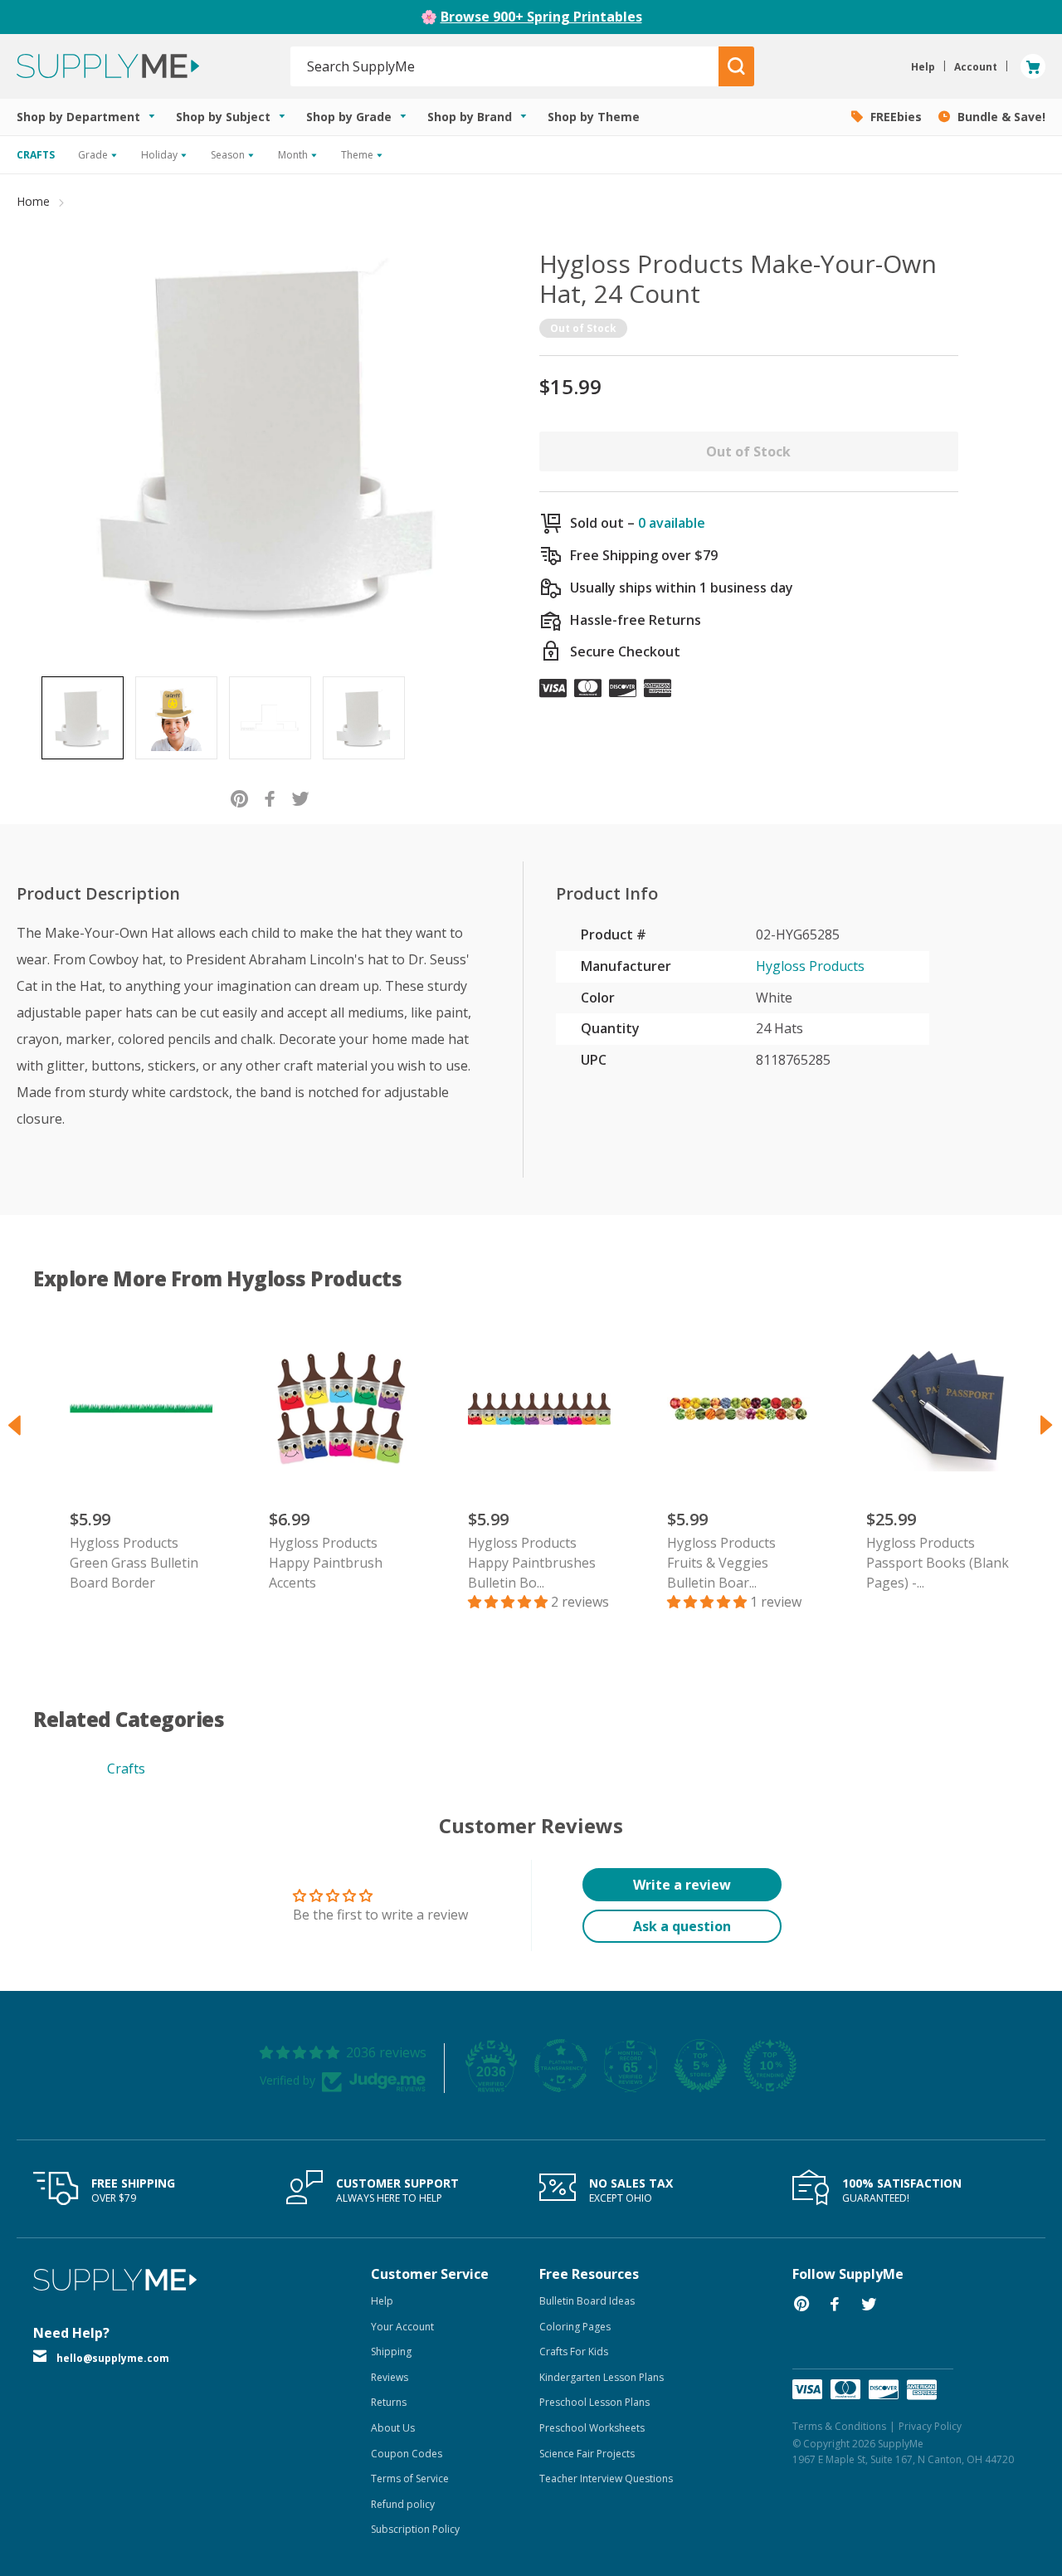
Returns (389, 2402)
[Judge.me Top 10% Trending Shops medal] (770, 2066)
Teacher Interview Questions (606, 2478)
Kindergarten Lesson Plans (602, 2377)
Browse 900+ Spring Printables (541, 17)
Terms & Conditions (839, 2426)
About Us (393, 2428)
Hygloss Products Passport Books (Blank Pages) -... (938, 1563)
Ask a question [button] (682, 1926)
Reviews (390, 2377)
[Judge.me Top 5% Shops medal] (700, 2066)
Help (382, 2301)
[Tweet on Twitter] (301, 798)
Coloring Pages (575, 2327)
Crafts (126, 1769)
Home (33, 201)
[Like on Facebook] (270, 798)
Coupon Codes (407, 2454)
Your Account (402, 2327)
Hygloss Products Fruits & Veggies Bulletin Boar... (721, 1563)
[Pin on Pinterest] (239, 798)
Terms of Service (410, 2478)
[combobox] (505, 66)
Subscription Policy (415, 2529)
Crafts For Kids (574, 2352)
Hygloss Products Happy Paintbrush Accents (326, 1563)
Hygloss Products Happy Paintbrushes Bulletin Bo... (532, 1563)
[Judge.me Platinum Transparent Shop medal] (561, 2066)
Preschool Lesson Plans (594, 2402)
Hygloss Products (810, 966)
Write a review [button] (682, 1885)
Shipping (391, 2352)
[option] (83, 718)
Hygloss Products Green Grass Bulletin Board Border (134, 1563)
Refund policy (403, 2504)
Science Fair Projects (587, 2454)
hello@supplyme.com (113, 2358)
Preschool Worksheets (592, 2428)
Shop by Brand (471, 117)
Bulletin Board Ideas (587, 2301)
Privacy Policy (930, 2426)
